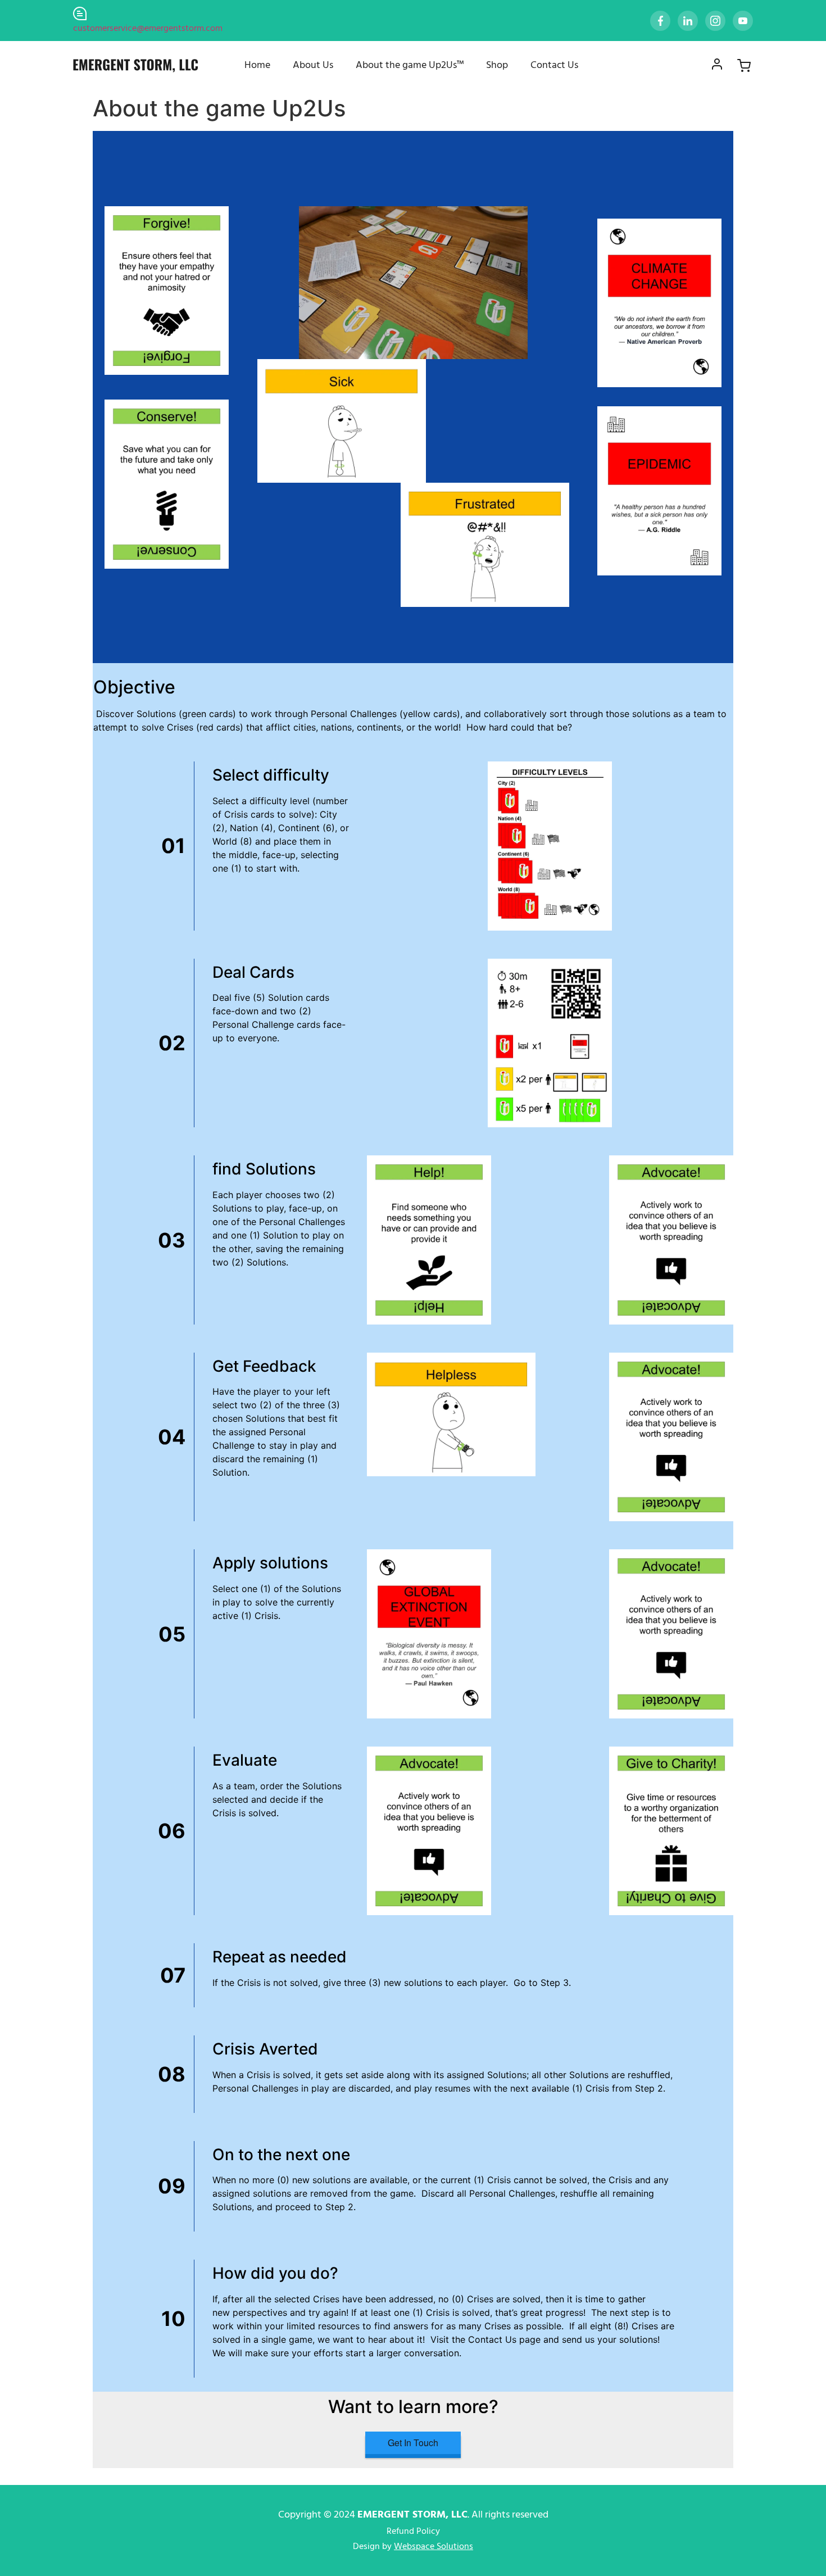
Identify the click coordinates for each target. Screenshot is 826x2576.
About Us (313, 65)
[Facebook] (658, 21)
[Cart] (737, 66)
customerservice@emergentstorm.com (148, 29)
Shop (497, 65)
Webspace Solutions (434, 2547)
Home (257, 65)
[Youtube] (741, 21)
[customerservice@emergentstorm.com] (80, 13)
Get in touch (413, 2443)
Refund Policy (413, 2532)
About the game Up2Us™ (410, 65)
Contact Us (554, 65)
